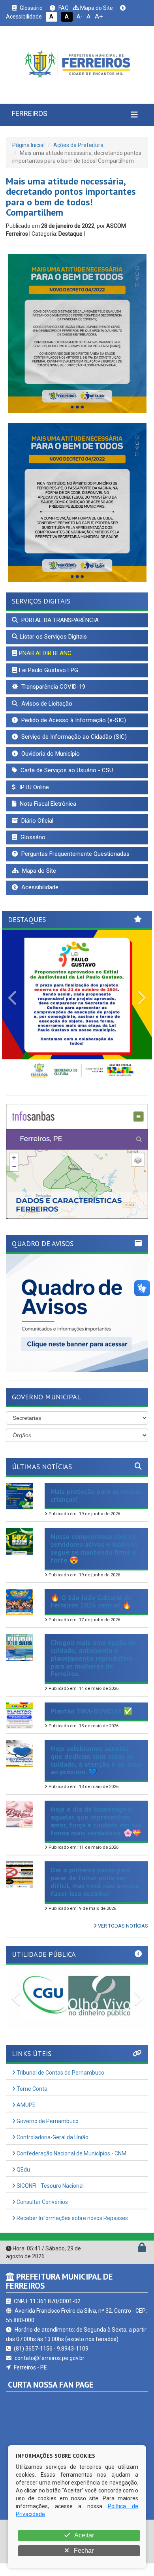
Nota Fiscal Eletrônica (47, 804)
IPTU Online (33, 787)
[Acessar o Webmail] (133, 2249)
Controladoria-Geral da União (52, 2137)
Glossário (31, 8)
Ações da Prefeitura (78, 145)
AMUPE (25, 2105)
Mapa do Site (96, 8)
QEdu (23, 2170)
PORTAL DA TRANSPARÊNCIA (59, 620)
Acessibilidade (39, 887)
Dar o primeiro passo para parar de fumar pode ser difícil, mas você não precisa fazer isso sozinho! (95, 1881)
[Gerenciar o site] (142, 2249)
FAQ (63, 8)
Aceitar (84, 2535)
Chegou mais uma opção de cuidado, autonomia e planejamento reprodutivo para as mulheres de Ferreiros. (93, 1658)
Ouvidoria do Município (50, 754)
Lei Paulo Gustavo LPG (49, 670)
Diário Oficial (37, 821)
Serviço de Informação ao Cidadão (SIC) (73, 737)
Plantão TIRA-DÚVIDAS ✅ (91, 1711)
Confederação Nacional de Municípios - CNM (71, 2153)
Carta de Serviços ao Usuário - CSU (66, 770)
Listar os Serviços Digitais (53, 637)
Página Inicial (28, 145)
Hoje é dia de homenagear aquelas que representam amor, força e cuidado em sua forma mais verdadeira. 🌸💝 (96, 1821)
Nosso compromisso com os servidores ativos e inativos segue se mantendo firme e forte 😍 (94, 1548)
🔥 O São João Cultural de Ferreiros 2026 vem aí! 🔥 (91, 1601)
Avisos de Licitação (46, 704)
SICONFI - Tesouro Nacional (50, 2186)
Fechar (83, 2551)
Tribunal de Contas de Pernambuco (60, 2073)
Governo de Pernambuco (47, 2121)
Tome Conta (31, 2089)
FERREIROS (30, 113)
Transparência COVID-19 (53, 687)
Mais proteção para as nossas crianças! (96, 1495)
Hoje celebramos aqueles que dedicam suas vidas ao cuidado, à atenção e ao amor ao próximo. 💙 (96, 1760)
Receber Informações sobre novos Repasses (72, 2218)
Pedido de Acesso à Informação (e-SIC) (73, 720)
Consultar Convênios (42, 2202)
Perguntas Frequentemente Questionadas (75, 854)
